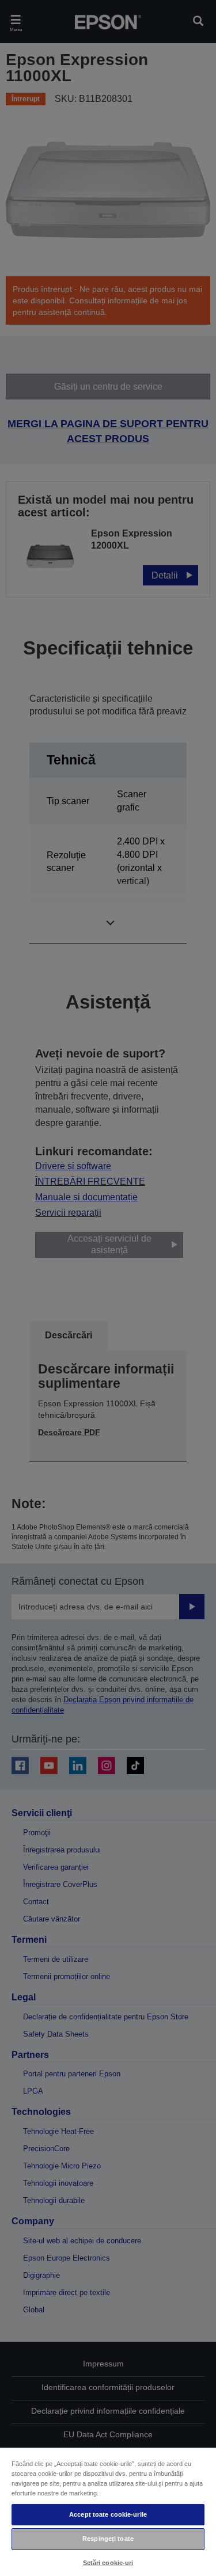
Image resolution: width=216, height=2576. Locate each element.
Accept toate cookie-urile (108, 2514)
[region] (108, 2511)
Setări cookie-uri (108, 2563)
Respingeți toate (108, 2539)
